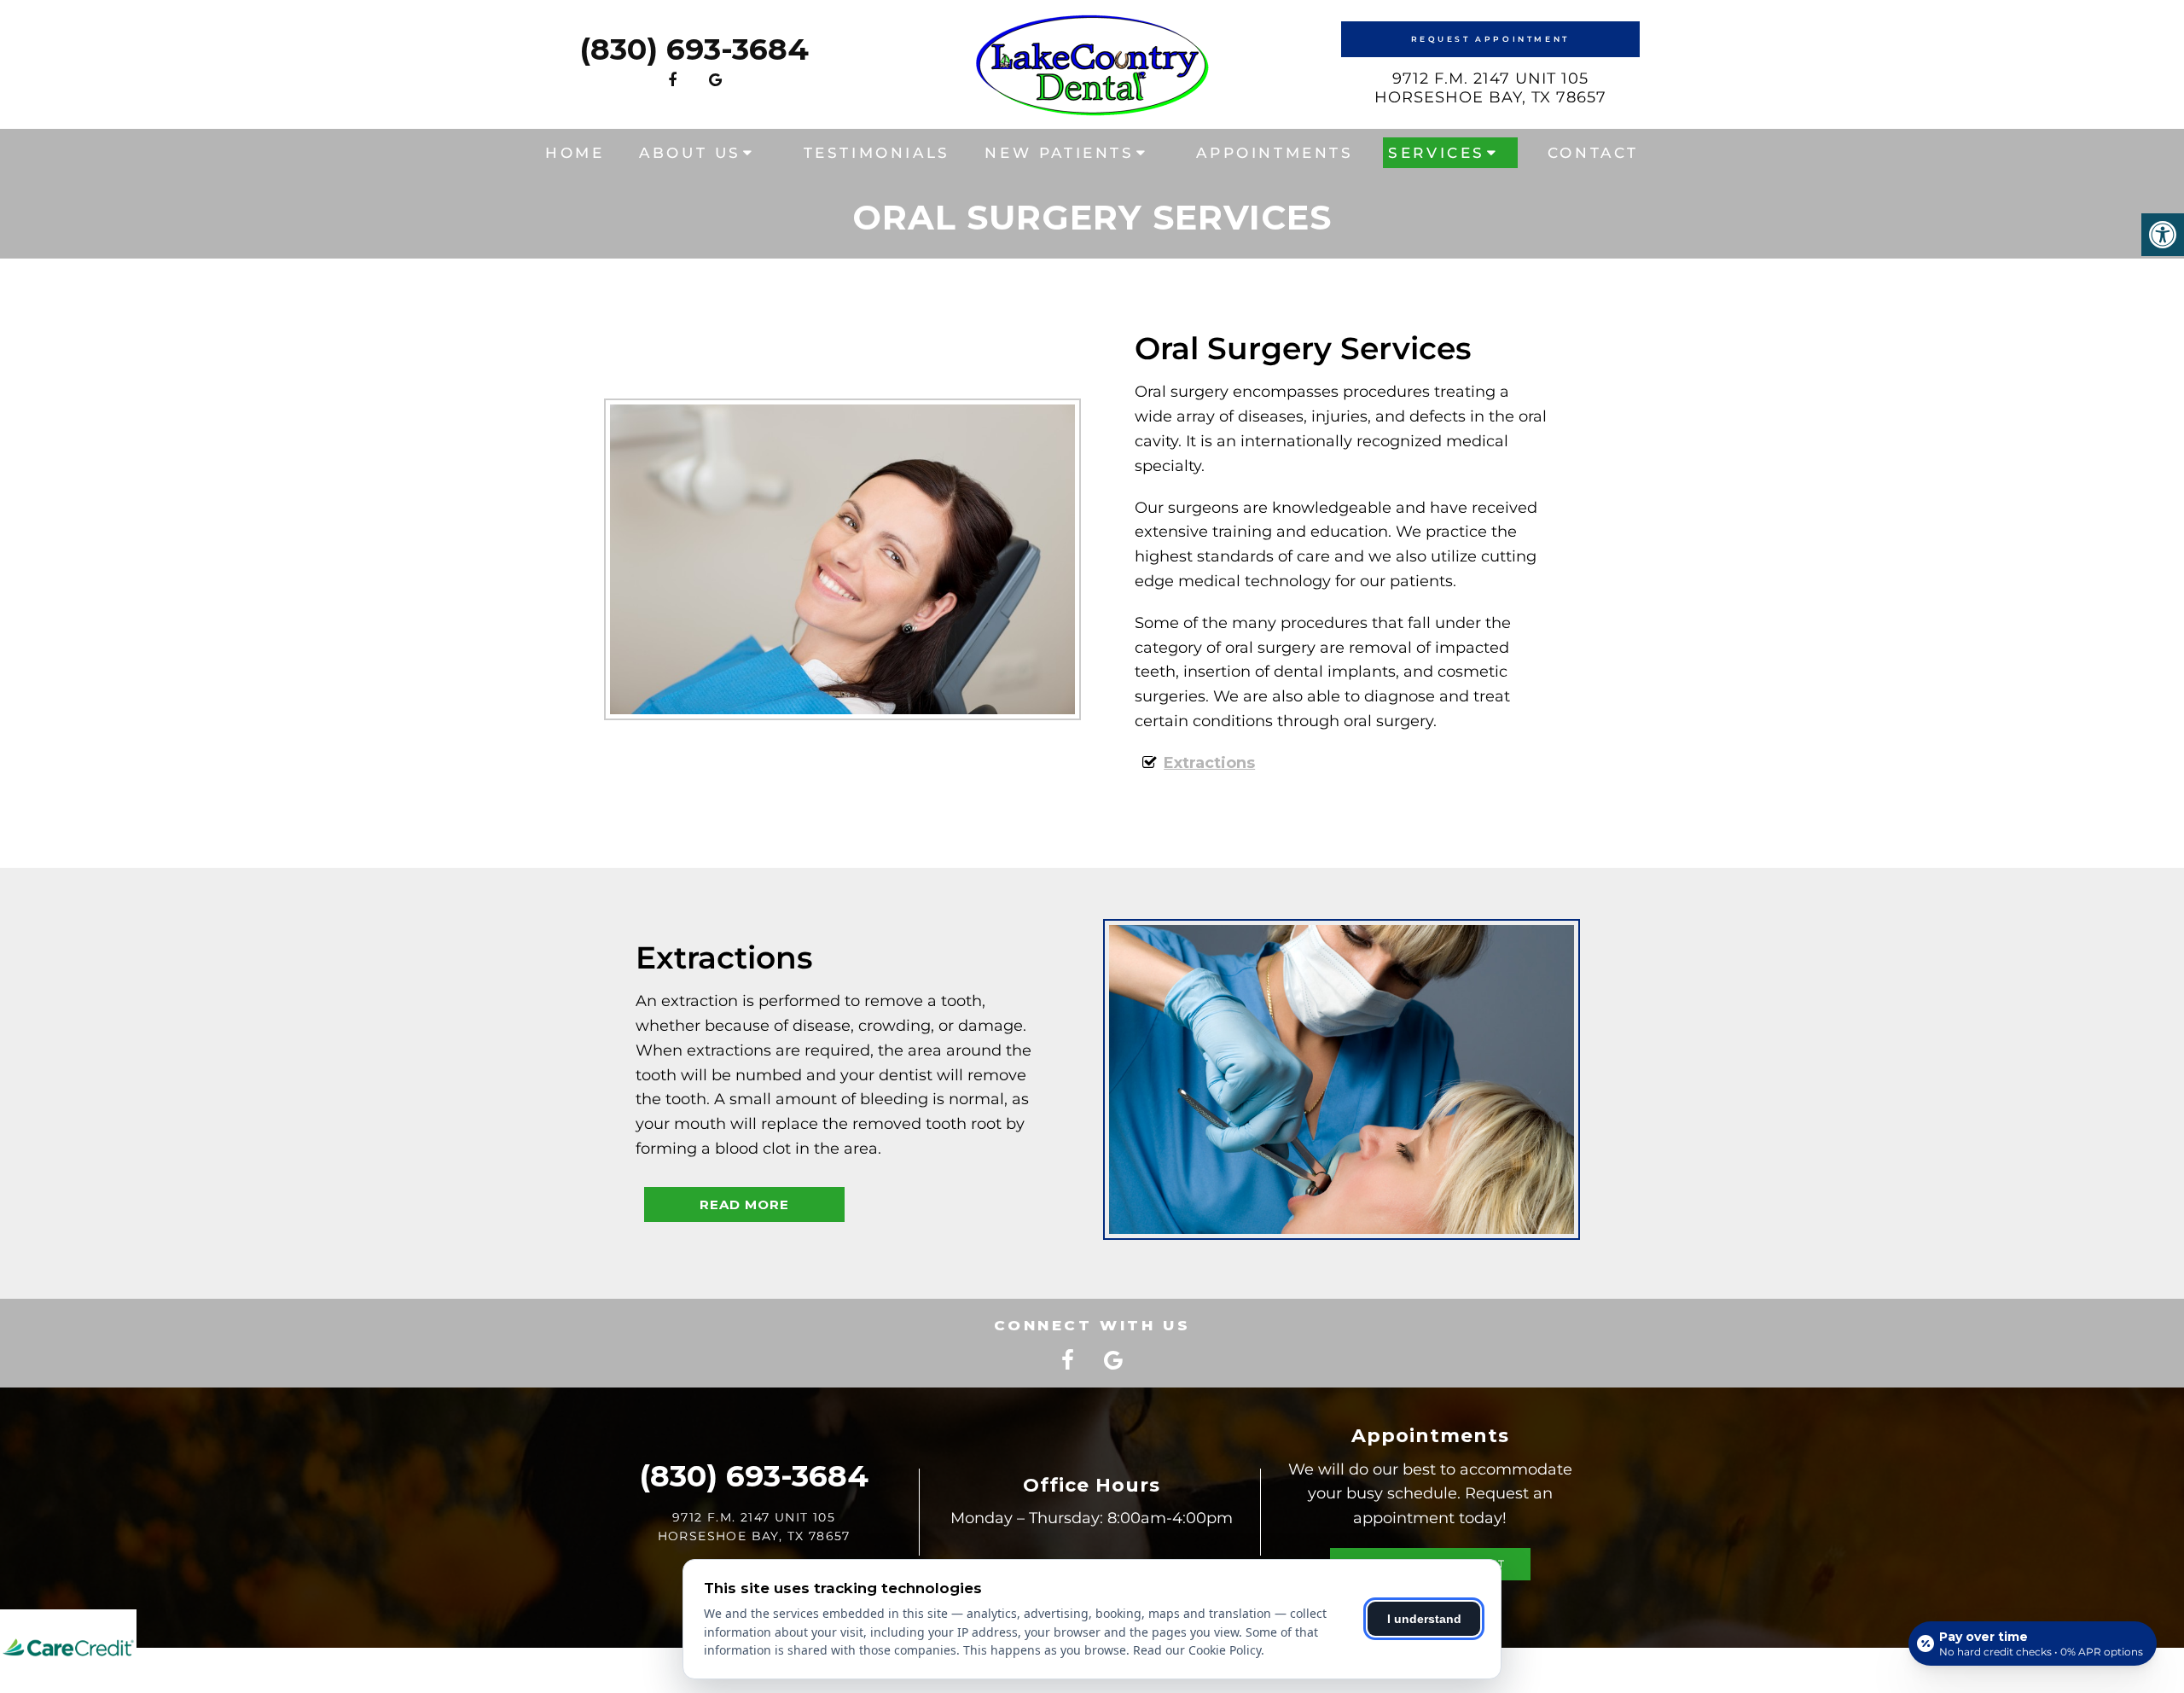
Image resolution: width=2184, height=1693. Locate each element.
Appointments (1275, 153)
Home (575, 153)
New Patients (1059, 153)
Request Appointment (1490, 39)
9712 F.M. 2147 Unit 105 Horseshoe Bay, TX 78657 (1490, 88)
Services (1437, 153)
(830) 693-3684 (694, 49)
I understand (1424, 1619)
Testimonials (877, 153)
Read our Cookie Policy (1197, 1650)
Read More (744, 1204)
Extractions (1209, 763)
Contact (1593, 153)
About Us (690, 153)
